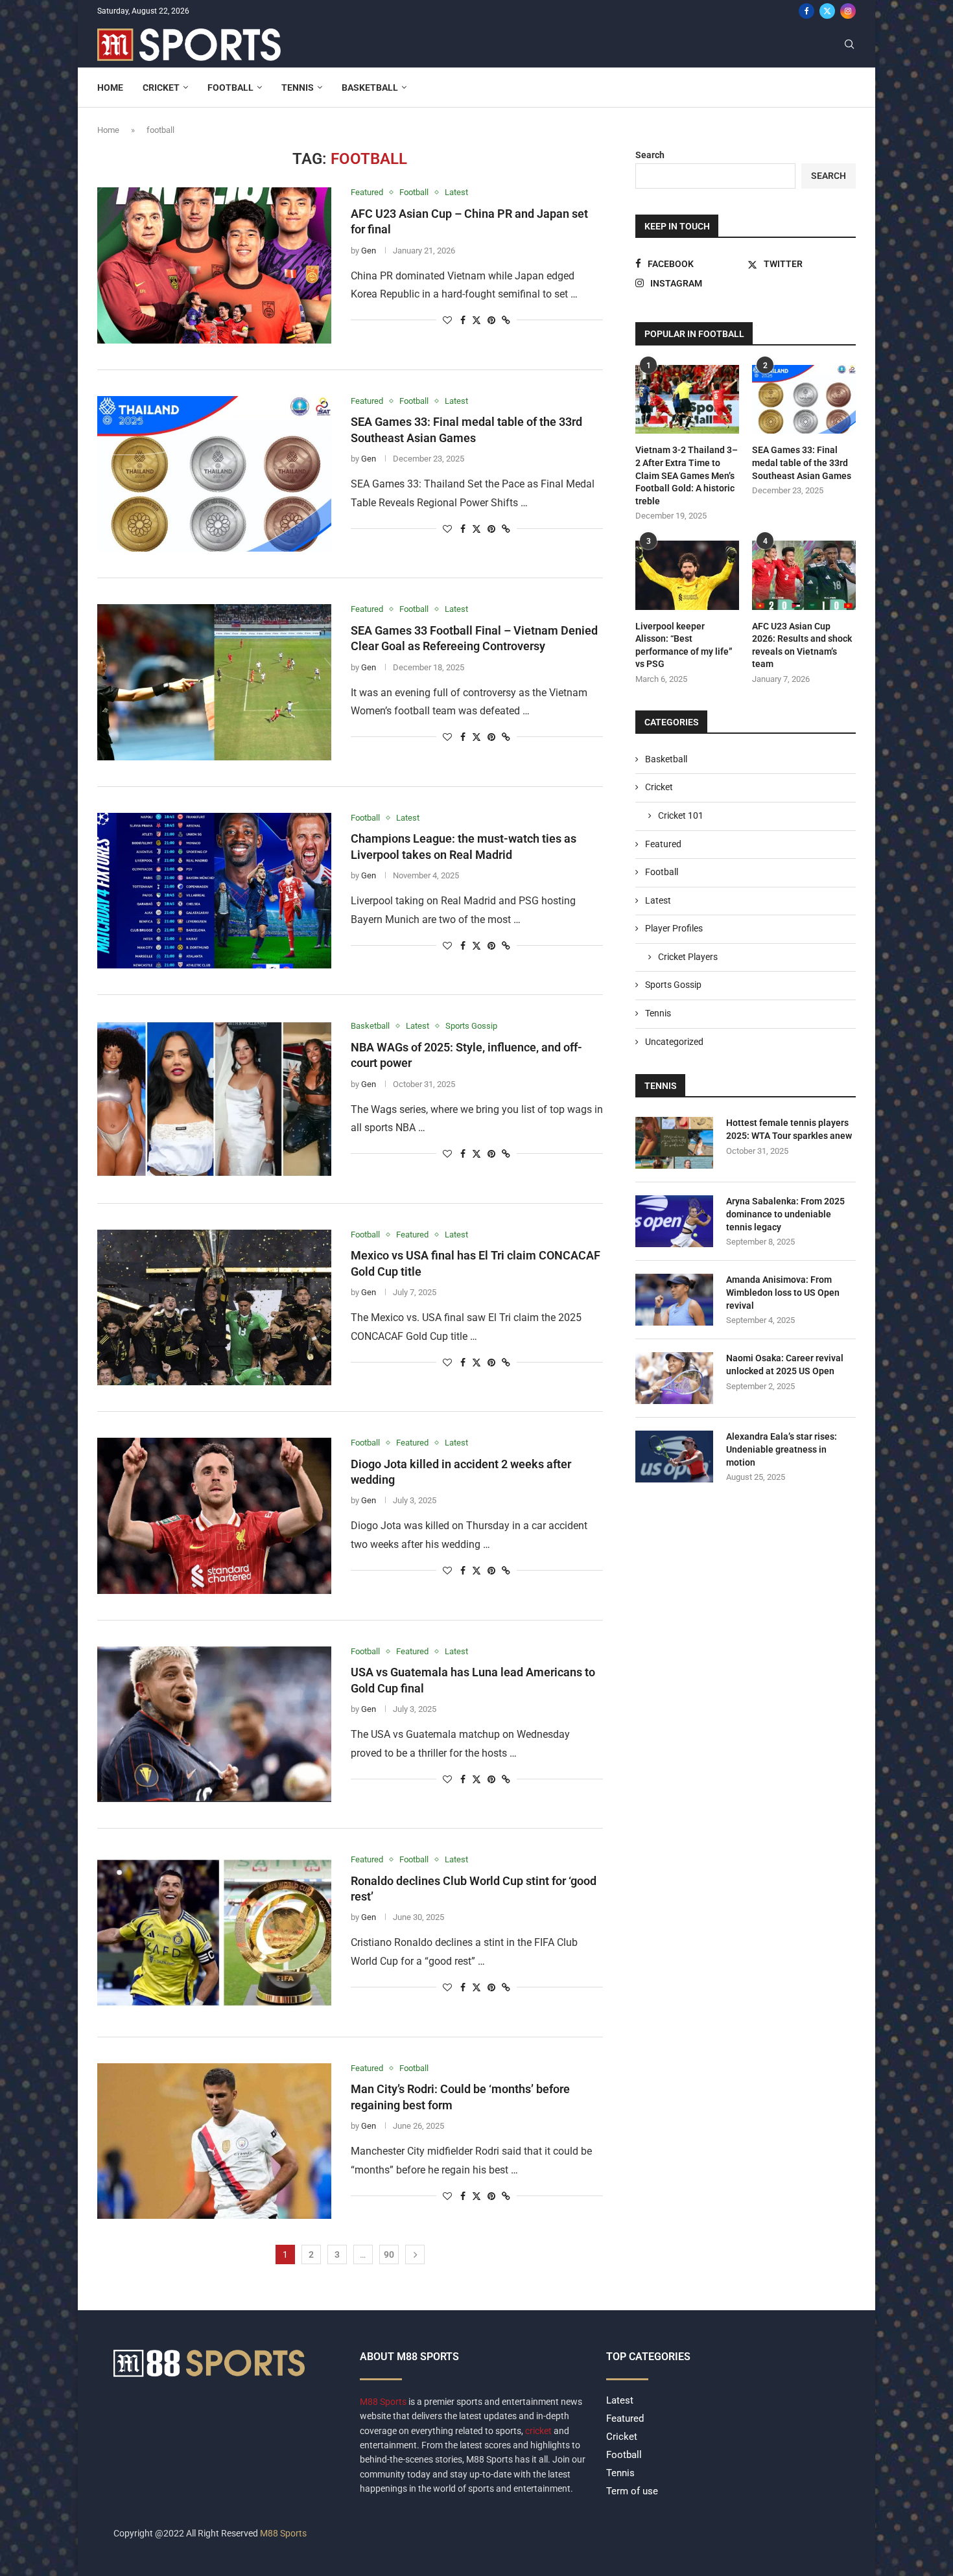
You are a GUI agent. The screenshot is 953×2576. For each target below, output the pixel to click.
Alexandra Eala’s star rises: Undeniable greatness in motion (782, 1449)
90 (389, 2254)
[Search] (849, 45)
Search (650, 155)
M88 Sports (384, 2402)
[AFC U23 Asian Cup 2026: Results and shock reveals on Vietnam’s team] (804, 575)
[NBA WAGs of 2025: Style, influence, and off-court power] (214, 1099)
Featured (663, 844)
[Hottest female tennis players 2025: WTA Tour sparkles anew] (674, 1143)
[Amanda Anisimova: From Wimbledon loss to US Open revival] (674, 1300)
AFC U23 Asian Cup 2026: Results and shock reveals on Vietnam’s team (802, 645)
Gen (369, 251)
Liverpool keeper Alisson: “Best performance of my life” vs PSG (684, 645)
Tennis (298, 88)
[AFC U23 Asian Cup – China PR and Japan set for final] (214, 265)
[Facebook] (806, 11)
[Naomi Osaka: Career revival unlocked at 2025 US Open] (674, 1378)
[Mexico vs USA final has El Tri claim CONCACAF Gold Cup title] (214, 1307)
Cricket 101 (681, 815)
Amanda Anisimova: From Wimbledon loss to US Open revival (783, 1292)
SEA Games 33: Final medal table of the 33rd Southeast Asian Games (802, 463)
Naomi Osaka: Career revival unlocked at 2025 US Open (785, 1364)
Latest (658, 900)
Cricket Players (688, 957)
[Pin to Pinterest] (491, 320)
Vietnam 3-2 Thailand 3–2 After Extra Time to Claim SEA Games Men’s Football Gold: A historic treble (687, 475)
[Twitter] (827, 11)
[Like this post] (447, 320)
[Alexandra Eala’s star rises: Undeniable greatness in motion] (674, 1457)
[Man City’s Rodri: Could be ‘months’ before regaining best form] (214, 2141)
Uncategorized (674, 1042)
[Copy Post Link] (506, 320)
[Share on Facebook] (463, 320)
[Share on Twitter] (476, 320)
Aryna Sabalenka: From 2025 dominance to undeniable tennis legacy (785, 1214)
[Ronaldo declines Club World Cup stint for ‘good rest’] (214, 1932)
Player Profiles (674, 928)
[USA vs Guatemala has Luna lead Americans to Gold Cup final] (214, 1724)
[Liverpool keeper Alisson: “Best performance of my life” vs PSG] (687, 575)
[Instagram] (848, 11)
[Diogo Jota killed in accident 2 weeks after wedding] (214, 1516)
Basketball (370, 88)
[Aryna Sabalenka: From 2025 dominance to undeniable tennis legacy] (674, 1221)
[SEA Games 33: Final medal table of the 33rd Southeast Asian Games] (214, 474)
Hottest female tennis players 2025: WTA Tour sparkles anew (789, 1129)
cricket (538, 2431)
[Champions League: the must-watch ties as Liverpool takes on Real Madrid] (214, 891)
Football (230, 88)
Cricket (161, 88)
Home (110, 88)
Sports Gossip (673, 985)
